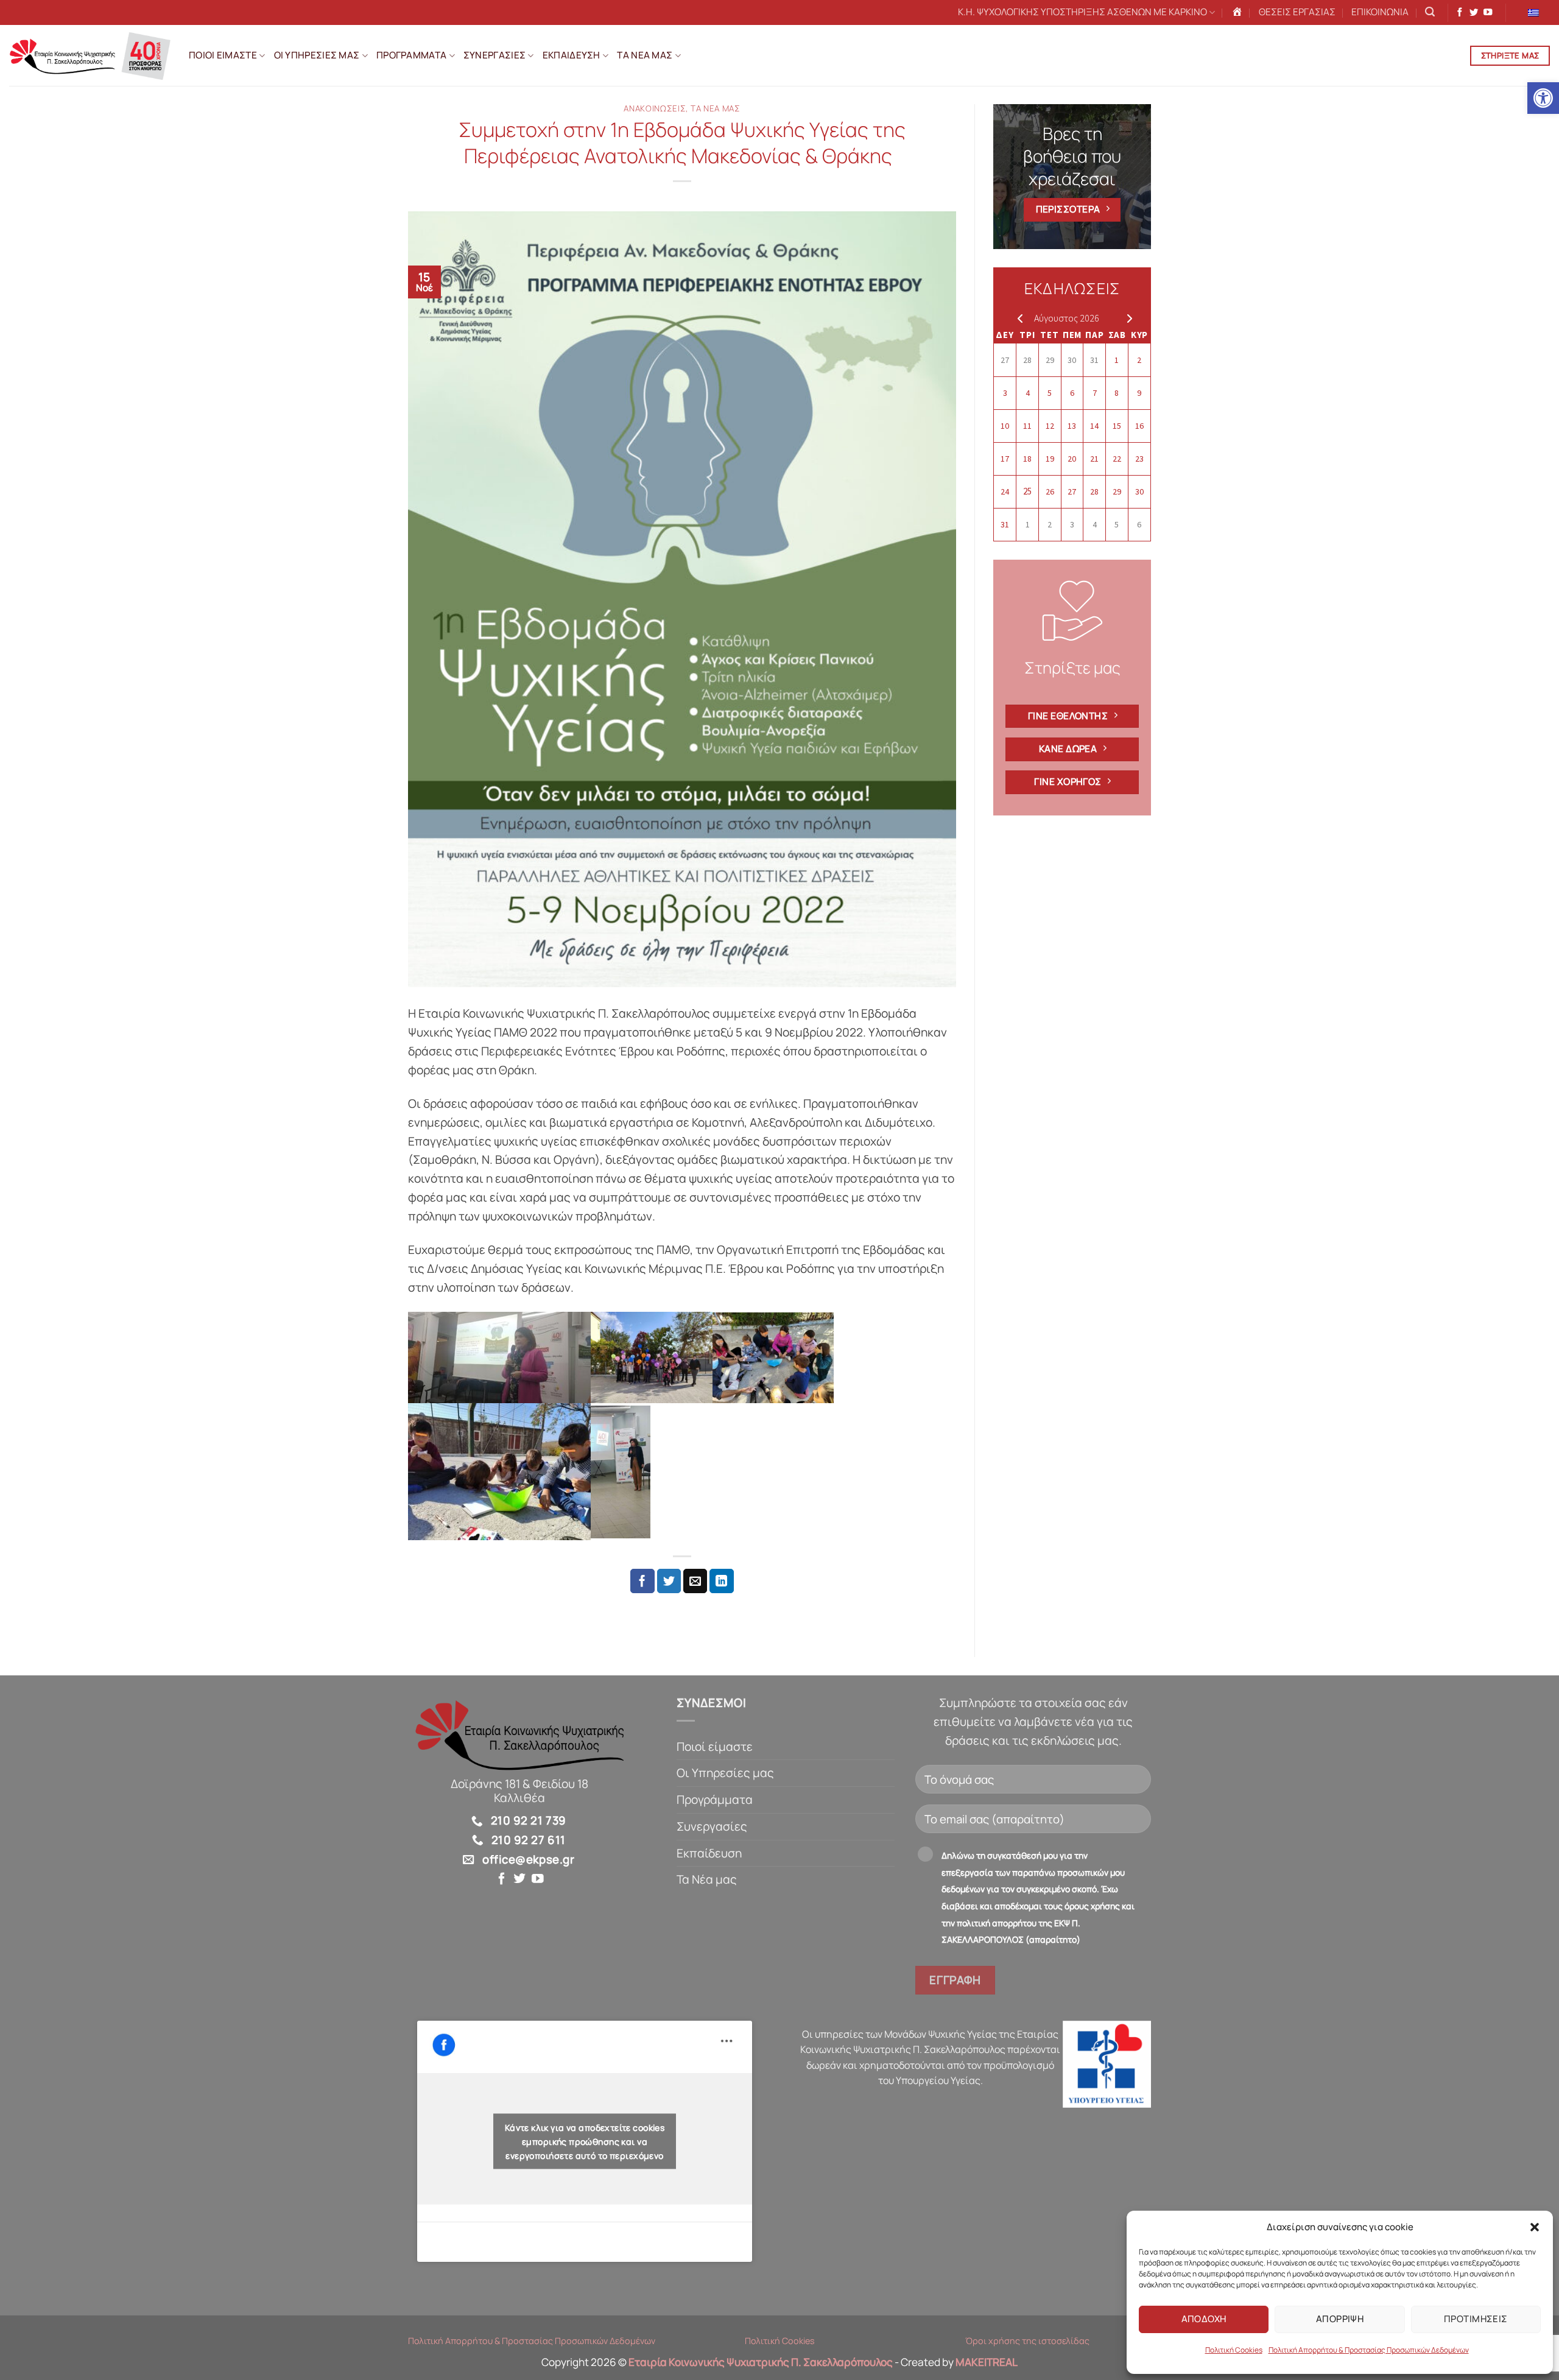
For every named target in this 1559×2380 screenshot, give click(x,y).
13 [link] (1072, 426)
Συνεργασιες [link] (494, 55)
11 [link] (1027, 426)
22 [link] (1117, 459)
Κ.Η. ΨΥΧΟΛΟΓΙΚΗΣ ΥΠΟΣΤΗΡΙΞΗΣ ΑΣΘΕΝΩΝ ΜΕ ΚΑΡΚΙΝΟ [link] (1082, 12)
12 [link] (1050, 426)
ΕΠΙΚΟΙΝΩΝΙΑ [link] (1380, 12)
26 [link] (1050, 491)
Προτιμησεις (1476, 2319)
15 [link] (1117, 426)
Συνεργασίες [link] (712, 1826)
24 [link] (1005, 491)
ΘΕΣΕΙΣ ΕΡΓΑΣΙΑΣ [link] (1297, 12)
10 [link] (1005, 426)
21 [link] (1094, 459)
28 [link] (1027, 360)
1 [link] (1117, 360)
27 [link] (1005, 360)
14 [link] (1094, 426)
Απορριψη (1340, 2319)
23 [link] (1139, 459)
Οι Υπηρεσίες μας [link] (725, 1773)
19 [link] (1050, 459)
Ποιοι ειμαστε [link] (223, 55)
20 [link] (1072, 459)
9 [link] (1139, 393)
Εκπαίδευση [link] (709, 1853)
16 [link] (1139, 426)
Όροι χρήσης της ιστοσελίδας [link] (1027, 2341)
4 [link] (1028, 393)
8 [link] (1117, 393)
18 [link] (1027, 459)
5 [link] (1050, 393)
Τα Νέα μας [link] (707, 1879)
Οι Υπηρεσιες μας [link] (317, 55)
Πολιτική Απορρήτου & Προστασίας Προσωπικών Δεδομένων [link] (1369, 2350)
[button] (1535, 2227)
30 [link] (1072, 360)
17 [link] (1005, 459)
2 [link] (1139, 360)
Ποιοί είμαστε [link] (715, 1747)
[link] (1543, 98)
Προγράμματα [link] (715, 1800)
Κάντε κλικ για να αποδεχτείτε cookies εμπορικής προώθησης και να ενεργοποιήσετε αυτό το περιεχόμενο (585, 2141)
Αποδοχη (1204, 2319)
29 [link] (1050, 360)
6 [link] (1072, 393)
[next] (1127, 318)
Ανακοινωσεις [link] (655, 108)
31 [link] (1094, 360)
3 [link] (1005, 393)
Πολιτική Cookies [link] (1234, 2350)
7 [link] (1095, 393)
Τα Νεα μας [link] (645, 55)
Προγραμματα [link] (411, 55)
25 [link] (1027, 491)
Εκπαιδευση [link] (572, 55)
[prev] (1017, 318)
